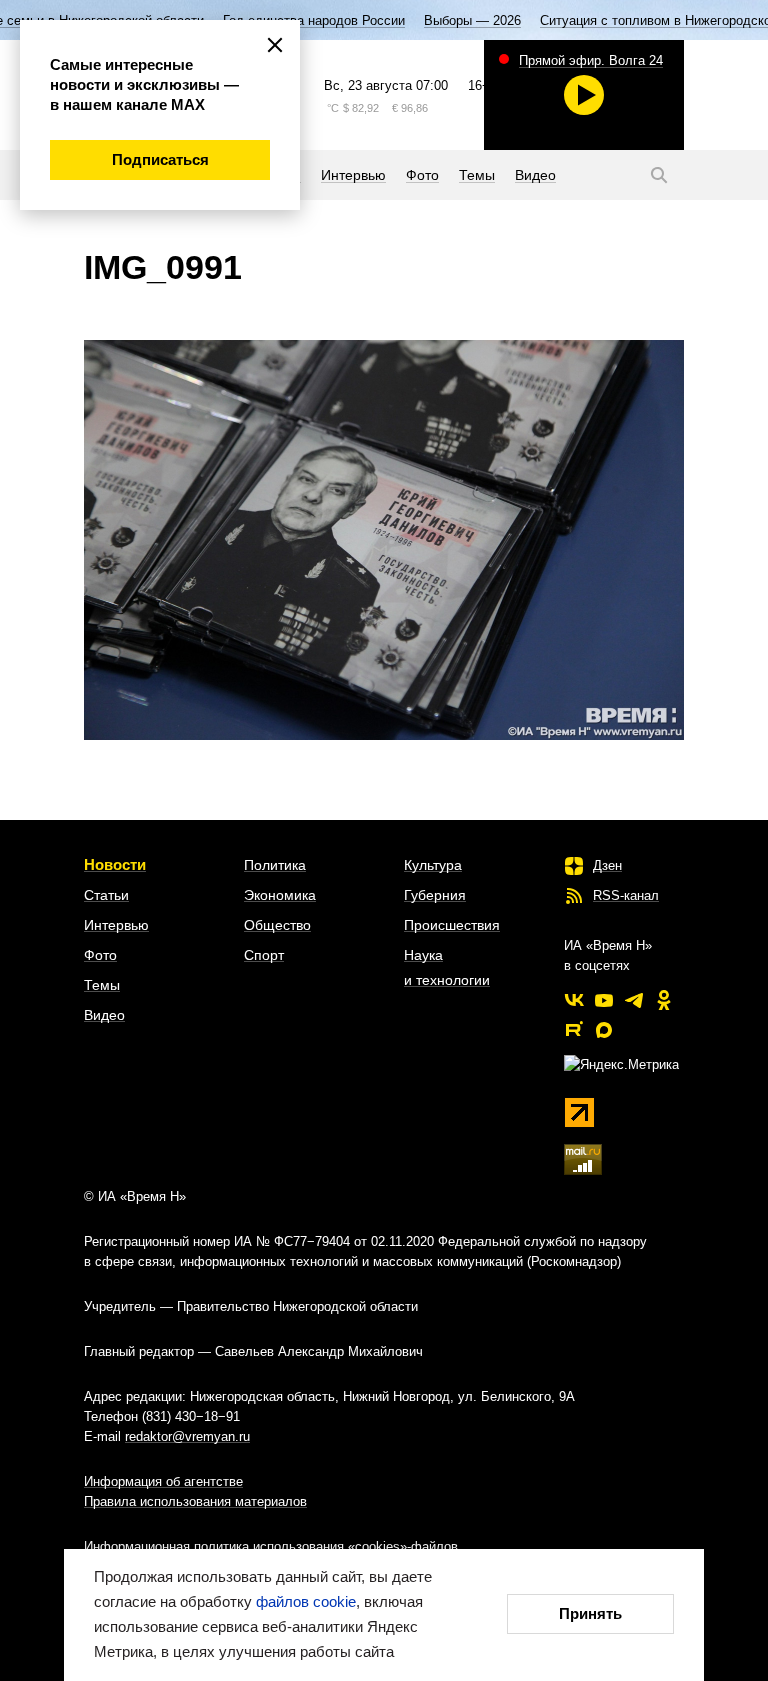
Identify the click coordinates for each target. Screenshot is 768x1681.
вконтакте (574, 1000)
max (604, 1030)
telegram (634, 1000)
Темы (102, 985)
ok (664, 1000)
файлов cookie (306, 1601)
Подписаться (160, 159)
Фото (100, 955)
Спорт (264, 955)
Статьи (106, 895)
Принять (590, 1613)
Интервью (116, 925)
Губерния (435, 895)
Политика (275, 865)
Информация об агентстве (163, 1481)
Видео (104, 1015)
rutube (574, 1030)
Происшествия (452, 925)
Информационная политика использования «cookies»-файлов (271, 1546)
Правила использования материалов (195, 1501)
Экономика (280, 895)
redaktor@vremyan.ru (187, 1436)
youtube (604, 1000)
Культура (433, 865)
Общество (277, 925)
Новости (115, 864)
